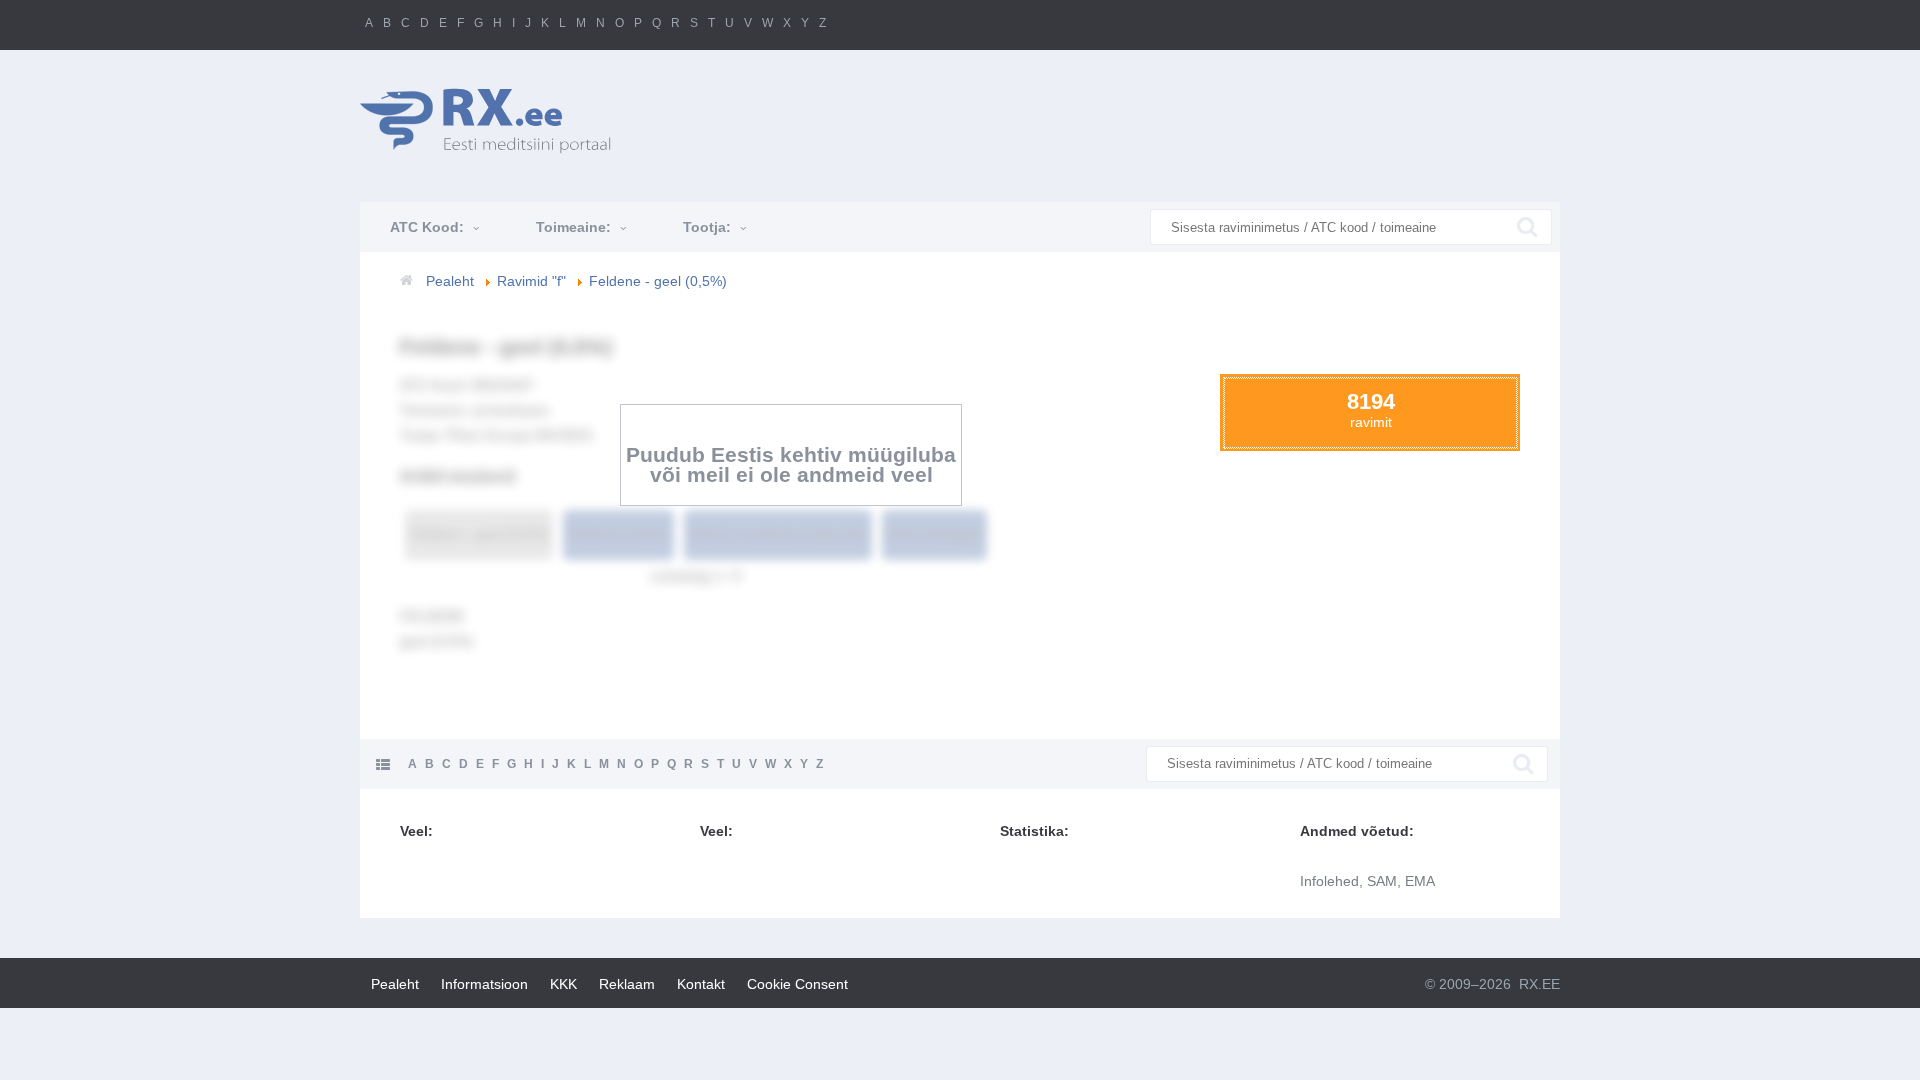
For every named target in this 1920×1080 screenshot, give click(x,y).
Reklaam (627, 984)
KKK (563, 984)
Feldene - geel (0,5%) (479, 534)
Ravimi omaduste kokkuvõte (778, 534)
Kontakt (701, 984)
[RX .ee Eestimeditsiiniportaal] (496, 120)
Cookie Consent (797, 984)
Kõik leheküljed (934, 534)
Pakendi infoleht (618, 534)
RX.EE (1539, 984)
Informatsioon (484, 984)
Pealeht (395, 984)
